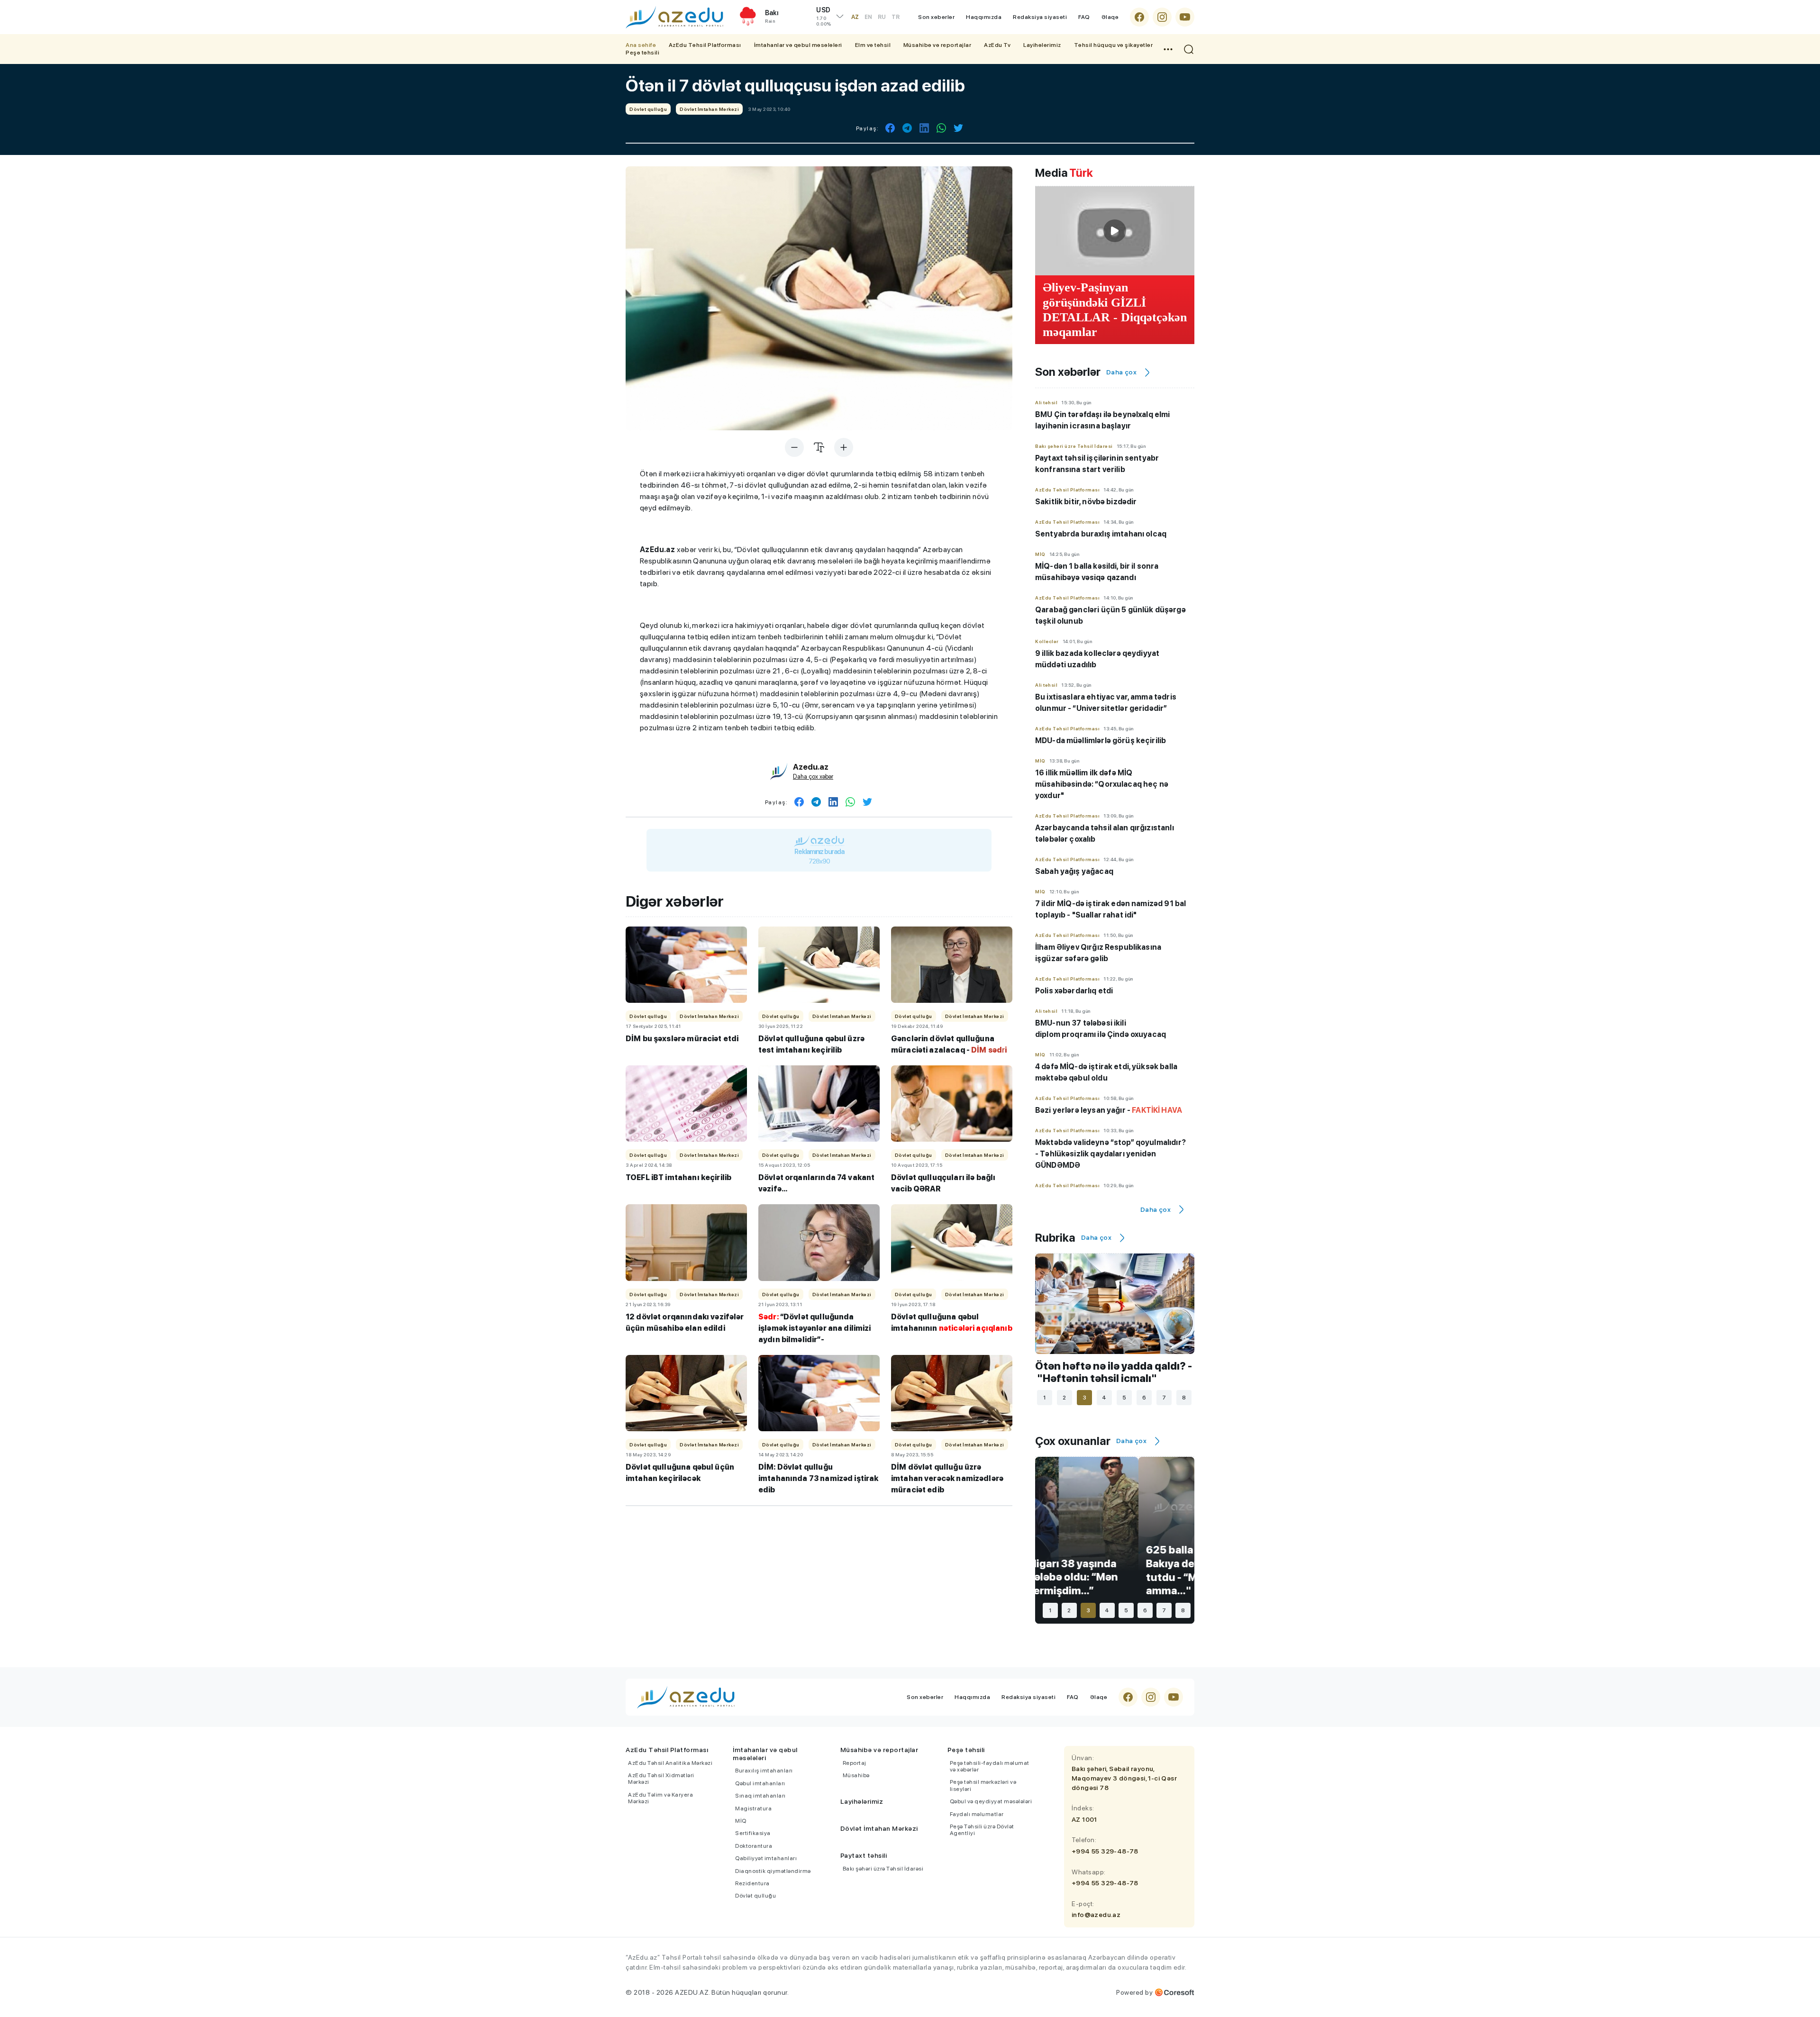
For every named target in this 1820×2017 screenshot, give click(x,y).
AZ (855, 17)
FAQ (1084, 17)
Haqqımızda (984, 17)
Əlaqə (1110, 17)
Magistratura (753, 1808)
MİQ (741, 1821)
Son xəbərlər (936, 17)
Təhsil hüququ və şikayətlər (1114, 45)
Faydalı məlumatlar (977, 1814)
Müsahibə (856, 1775)
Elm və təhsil (873, 45)
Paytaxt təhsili (864, 1855)
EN (868, 17)
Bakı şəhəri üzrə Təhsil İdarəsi (883, 1869)
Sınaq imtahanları (760, 1796)
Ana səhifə (641, 45)
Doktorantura (754, 1846)
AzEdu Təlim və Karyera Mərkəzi (660, 1798)
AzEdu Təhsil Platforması (705, 45)
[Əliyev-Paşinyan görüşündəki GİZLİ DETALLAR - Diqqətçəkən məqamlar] (1115, 231)
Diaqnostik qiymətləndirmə (773, 1871)
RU (882, 17)
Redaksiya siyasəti (1040, 17)
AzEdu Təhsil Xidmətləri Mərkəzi (661, 1779)
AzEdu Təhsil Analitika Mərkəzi (670, 1763)
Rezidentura (752, 1883)
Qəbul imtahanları (760, 1783)
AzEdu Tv (997, 45)
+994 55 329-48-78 (1105, 1851)
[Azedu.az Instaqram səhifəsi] (1162, 17)
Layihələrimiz (1042, 45)
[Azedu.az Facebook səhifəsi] (1139, 17)
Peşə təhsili (642, 53)
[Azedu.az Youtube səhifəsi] (1185, 17)
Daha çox (1121, 372)
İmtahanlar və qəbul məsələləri (798, 45)
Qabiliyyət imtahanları (766, 1858)
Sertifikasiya (753, 1833)
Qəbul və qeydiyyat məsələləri (991, 1801)
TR (896, 17)
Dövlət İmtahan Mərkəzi (879, 1828)
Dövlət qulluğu (755, 1896)
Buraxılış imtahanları (764, 1771)
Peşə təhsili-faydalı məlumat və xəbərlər (990, 1766)
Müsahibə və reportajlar (937, 45)
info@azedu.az (1096, 1915)
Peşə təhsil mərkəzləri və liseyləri (983, 1785)
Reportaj (855, 1763)
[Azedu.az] (674, 17)
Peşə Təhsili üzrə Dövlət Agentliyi (982, 1830)
